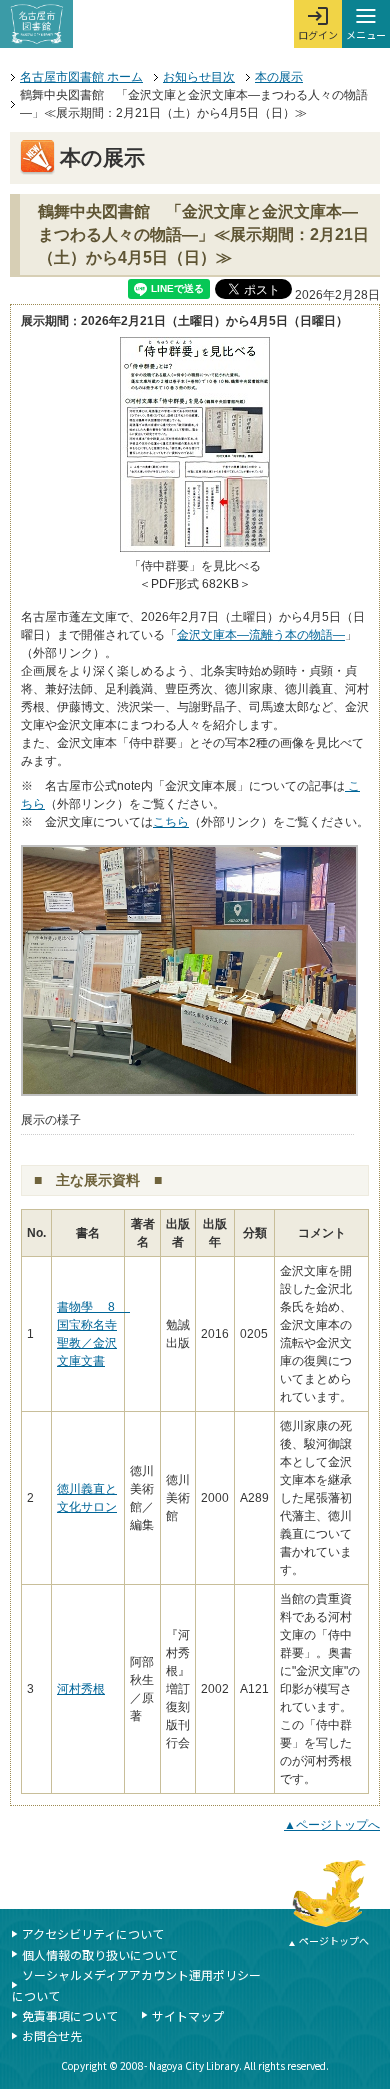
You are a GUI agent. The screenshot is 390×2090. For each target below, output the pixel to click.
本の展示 (279, 77)
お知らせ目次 (199, 77)
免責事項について (70, 2015)
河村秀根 (81, 1689)
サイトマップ (188, 2015)
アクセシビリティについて (93, 1933)
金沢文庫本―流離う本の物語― (261, 635)
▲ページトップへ (332, 1825)
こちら (171, 822)
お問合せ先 (52, 2035)
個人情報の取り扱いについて (100, 1954)
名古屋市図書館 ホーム (81, 77)
